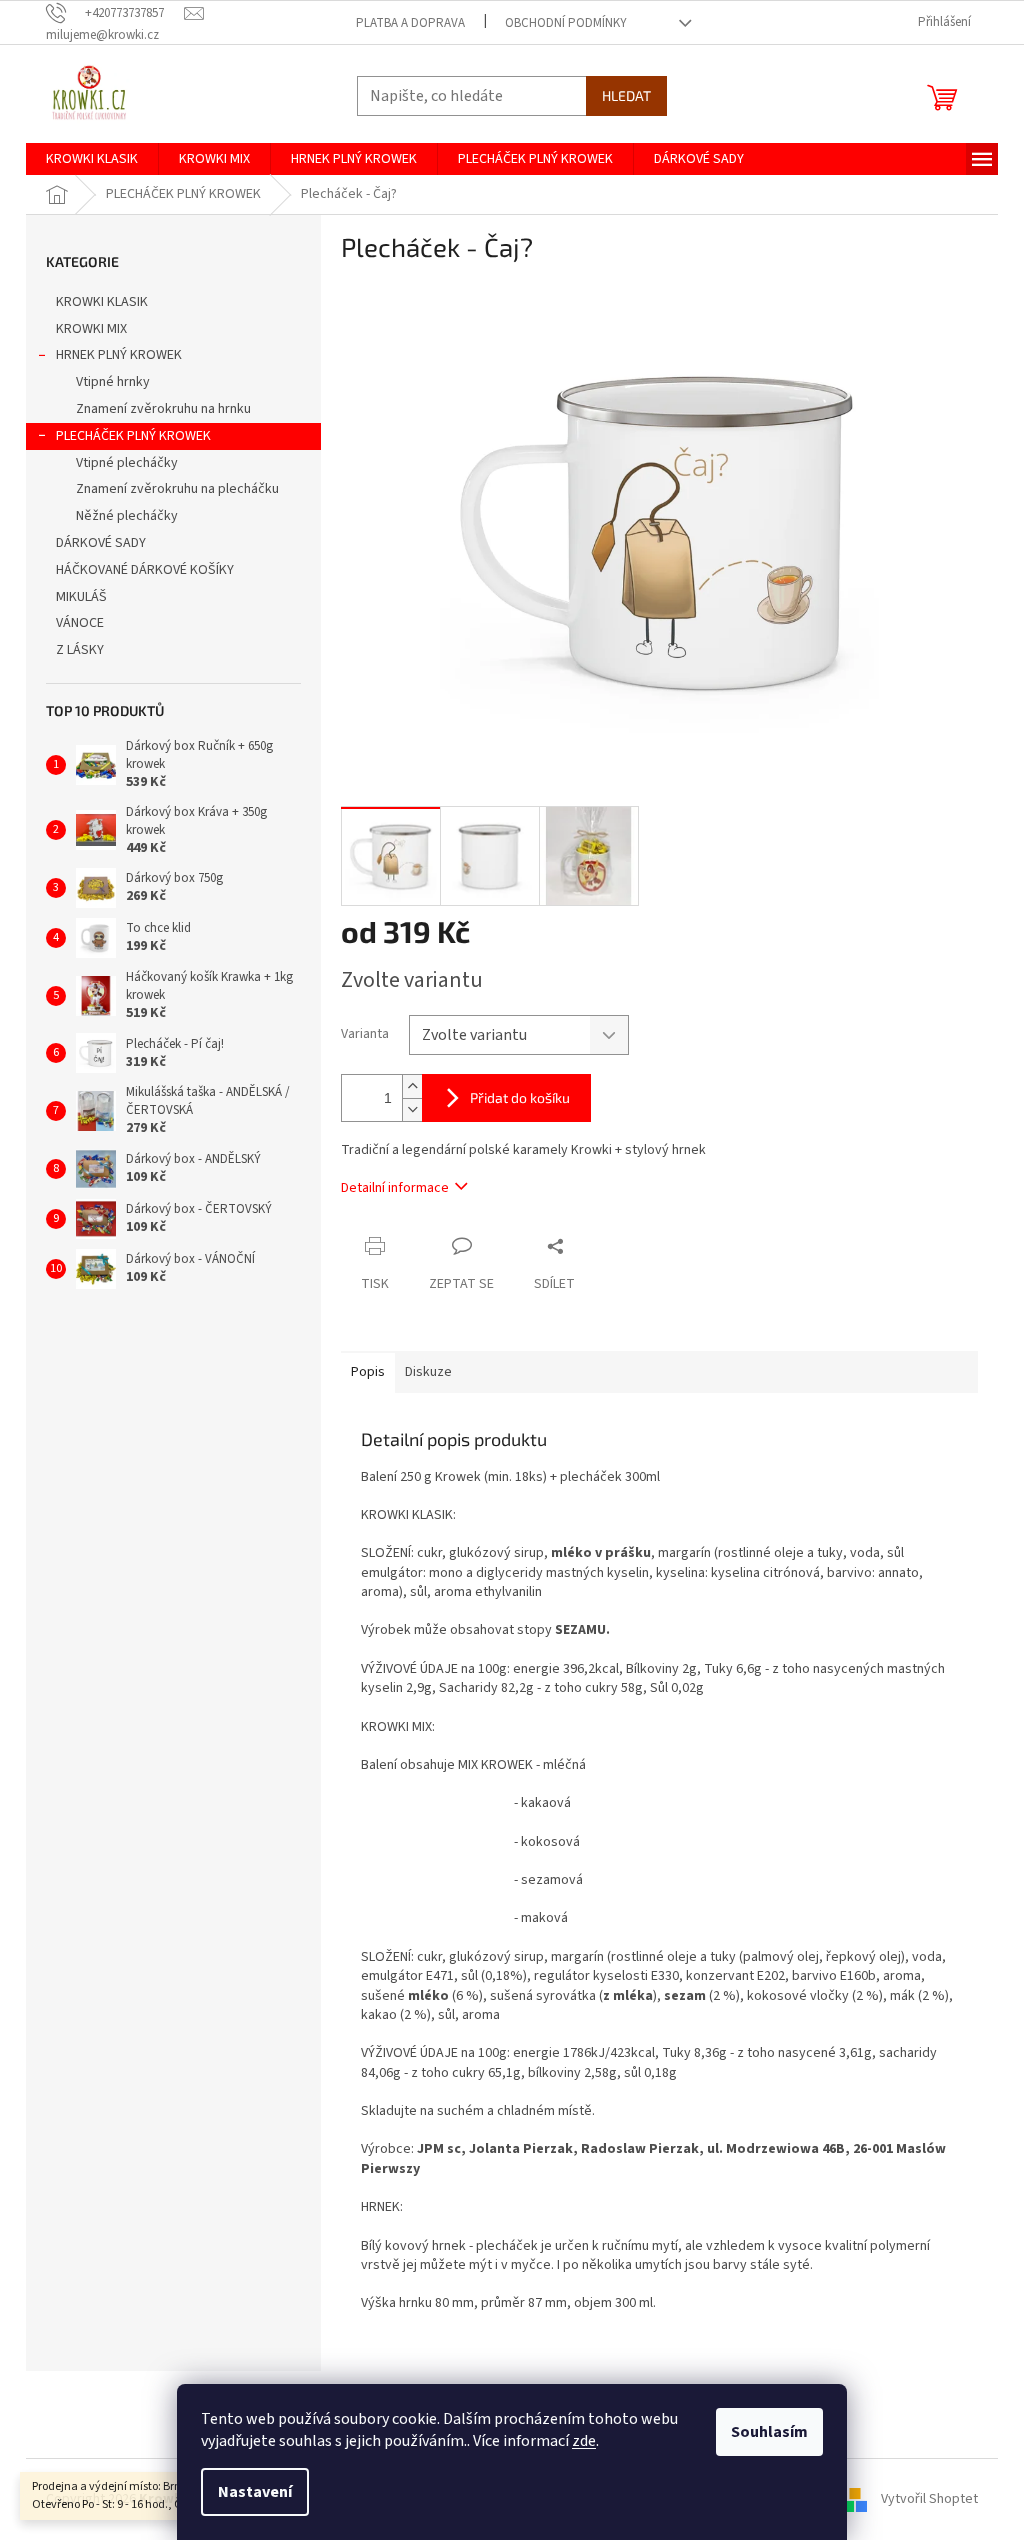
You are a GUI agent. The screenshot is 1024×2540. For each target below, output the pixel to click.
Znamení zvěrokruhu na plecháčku (177, 489)
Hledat (626, 95)
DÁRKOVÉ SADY (101, 543)
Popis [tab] (368, 1372)
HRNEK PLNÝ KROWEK (119, 355)
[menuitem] (92, 159)
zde (584, 2441)
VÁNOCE (80, 623)
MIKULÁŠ (81, 597)
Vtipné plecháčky (127, 463)
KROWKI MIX (91, 329)
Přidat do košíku (520, 1097)
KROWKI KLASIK (102, 302)
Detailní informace (395, 1188)
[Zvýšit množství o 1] (412, 1086)
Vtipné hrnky (113, 382)
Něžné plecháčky (127, 516)
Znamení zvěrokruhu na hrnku (163, 409)
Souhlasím (769, 2432)
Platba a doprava (410, 23)
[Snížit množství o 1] (412, 1109)
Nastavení (255, 2492)
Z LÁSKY (80, 650)
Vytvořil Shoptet (929, 2499)
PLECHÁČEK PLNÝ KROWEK (133, 436)
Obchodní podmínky (566, 23)
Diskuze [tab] (428, 1372)
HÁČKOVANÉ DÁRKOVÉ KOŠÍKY (145, 570)
